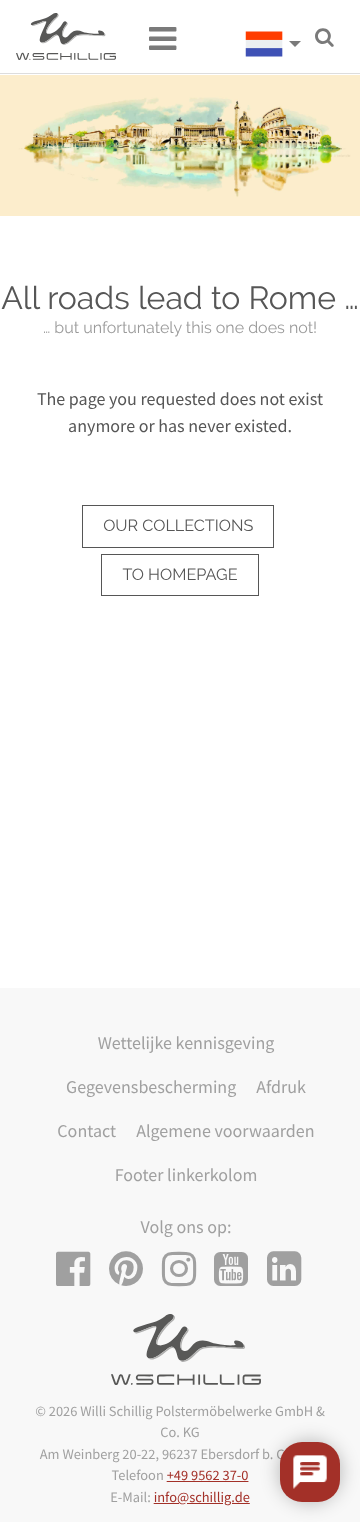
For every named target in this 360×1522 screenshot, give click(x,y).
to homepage (179, 574)
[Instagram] (186, 1269)
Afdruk (281, 1086)
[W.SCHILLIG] (279, 44)
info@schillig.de (202, 1497)
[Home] (66, 36)
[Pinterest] (133, 1269)
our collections (178, 525)
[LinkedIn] (291, 1269)
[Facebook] (80, 1269)
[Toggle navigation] (152, 37)
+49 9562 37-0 (208, 1475)
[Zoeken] (324, 37)
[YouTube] (238, 1269)
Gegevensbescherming (151, 1086)
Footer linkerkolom (186, 1174)
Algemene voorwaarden (225, 1130)
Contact (86, 1130)
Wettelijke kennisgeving (186, 1042)
